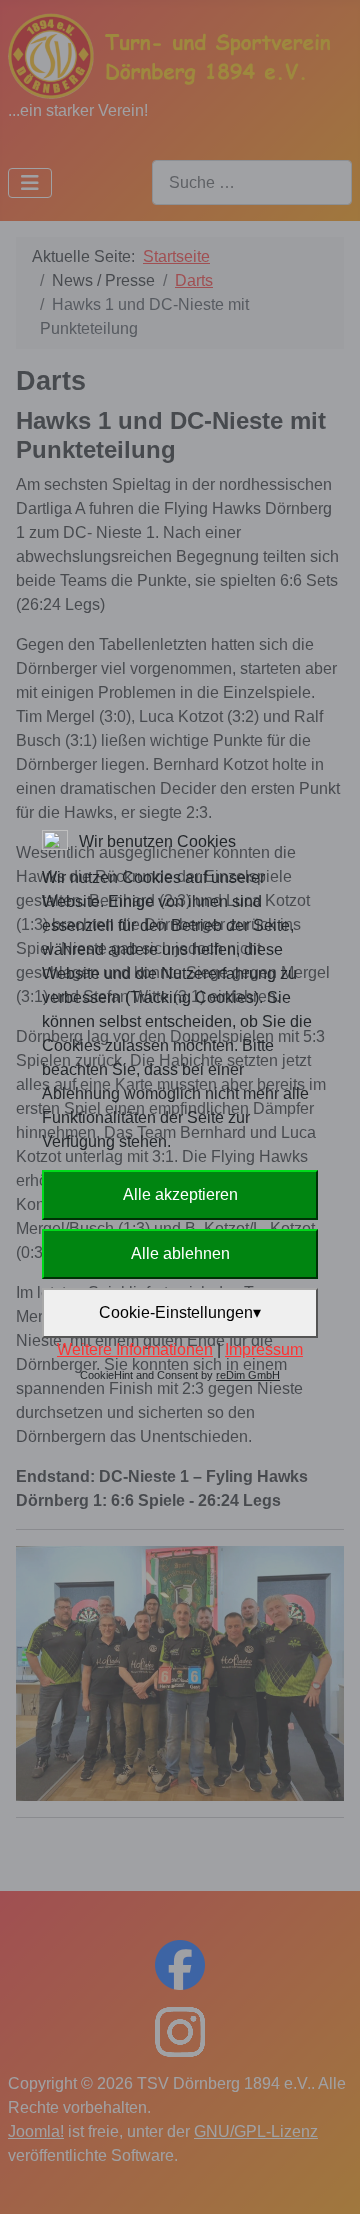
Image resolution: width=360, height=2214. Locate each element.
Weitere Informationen (135, 1349)
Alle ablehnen (180, 1253)
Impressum (264, 1349)
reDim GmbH (248, 1375)
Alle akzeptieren (180, 1194)
